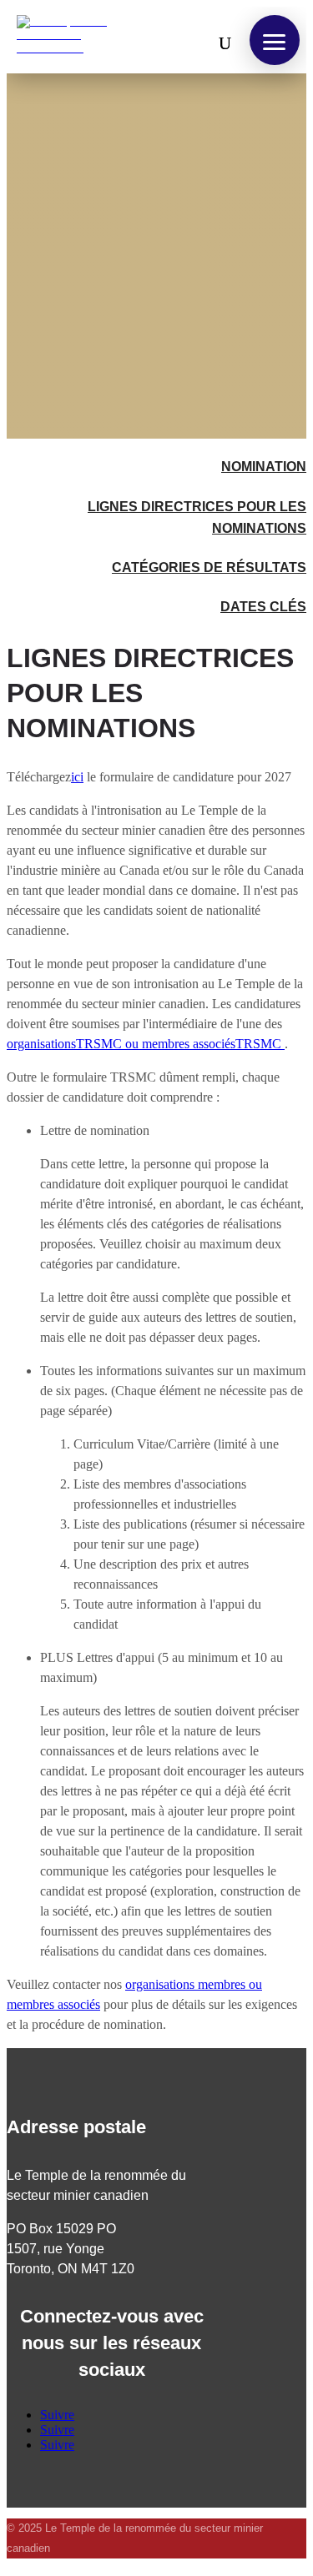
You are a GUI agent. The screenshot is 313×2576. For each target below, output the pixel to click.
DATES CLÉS (263, 607)
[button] (275, 40)
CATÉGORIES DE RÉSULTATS (209, 567)
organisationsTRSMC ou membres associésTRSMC (146, 1044)
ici (77, 777)
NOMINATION (264, 467)
